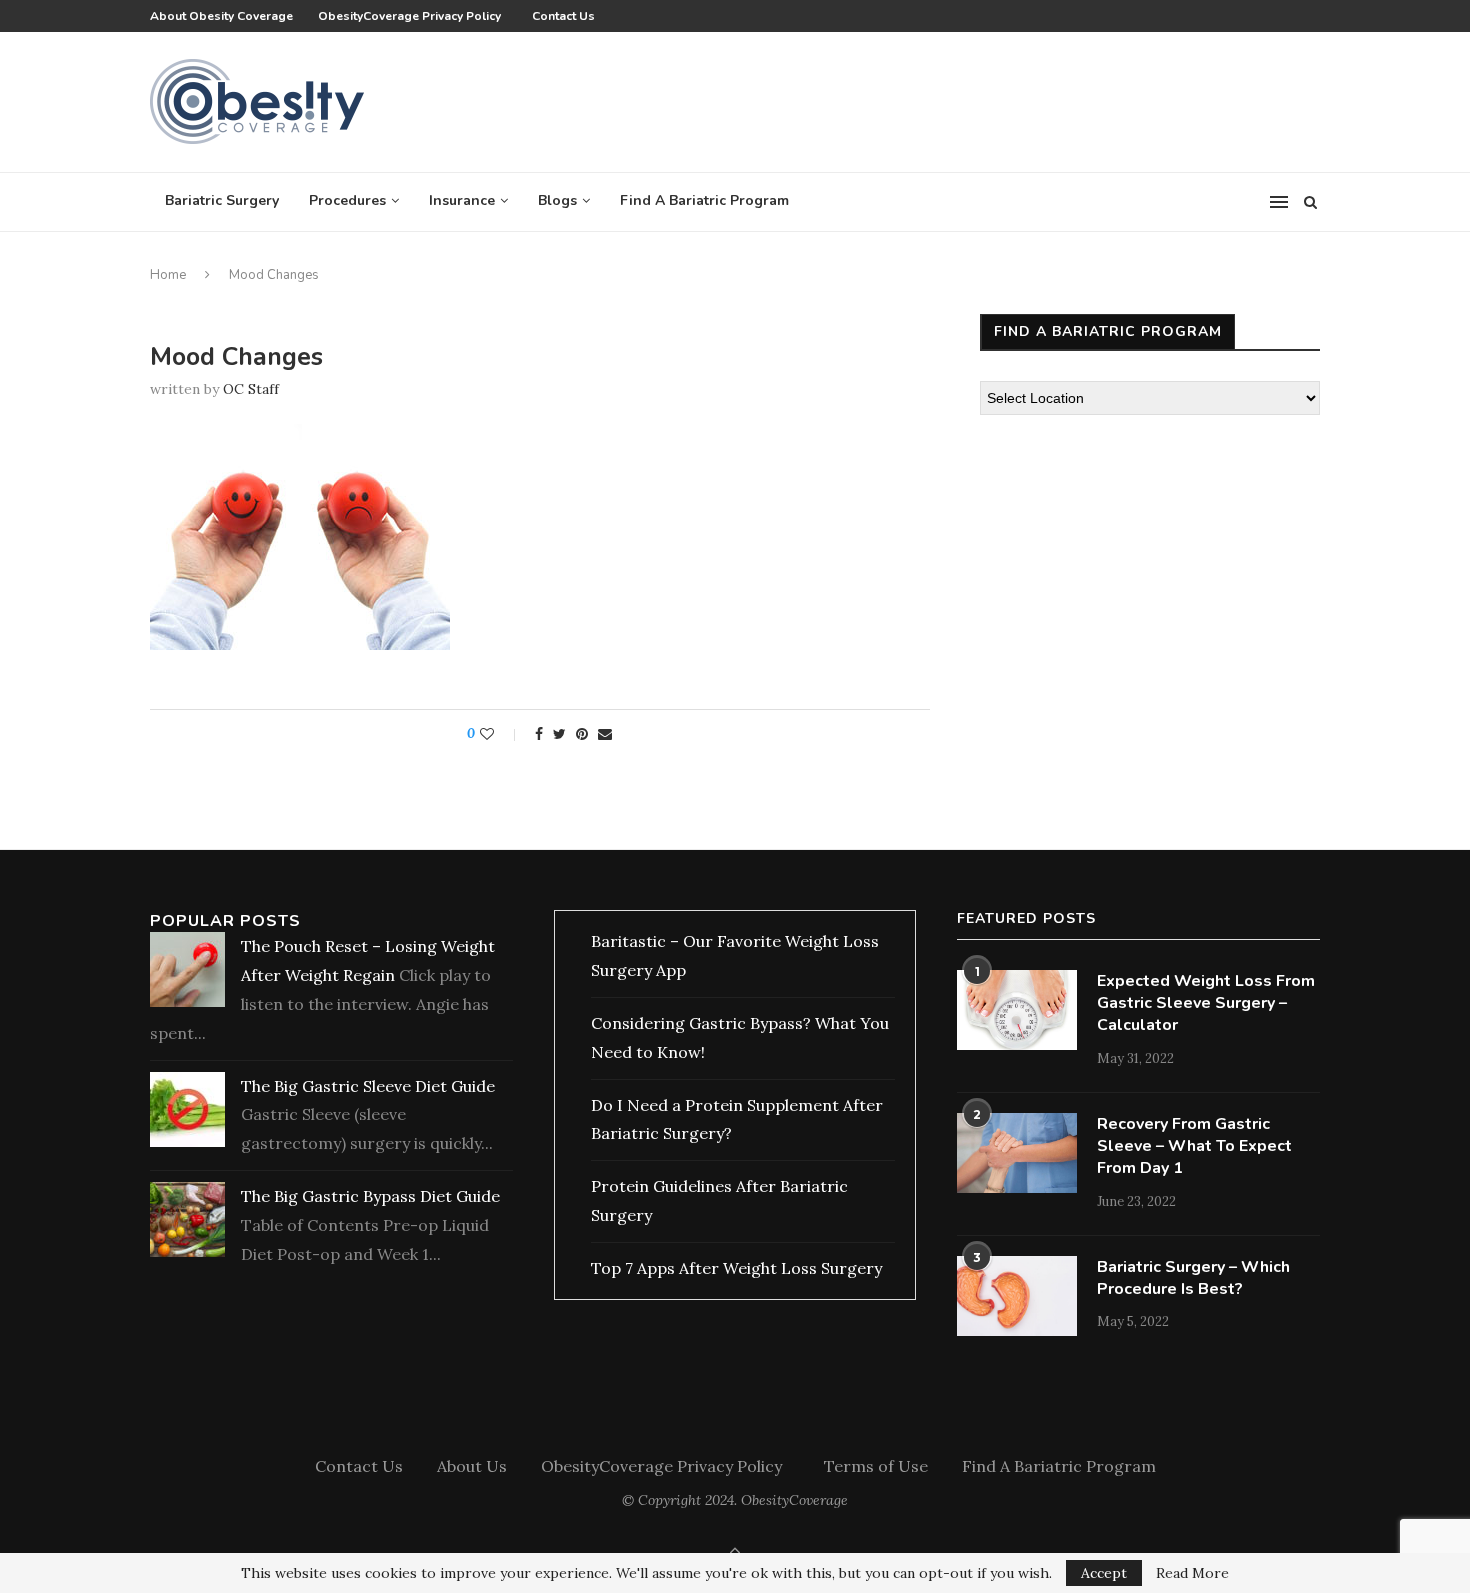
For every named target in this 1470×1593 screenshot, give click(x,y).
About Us (472, 1466)
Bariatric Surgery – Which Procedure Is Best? (1193, 1278)
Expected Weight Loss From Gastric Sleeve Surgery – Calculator (1206, 1003)
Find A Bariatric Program (704, 200)
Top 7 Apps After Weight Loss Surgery (736, 1268)
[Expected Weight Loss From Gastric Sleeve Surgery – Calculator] (1017, 1010)
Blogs (557, 200)
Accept (1104, 1573)
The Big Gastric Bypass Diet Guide (370, 1196)
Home (168, 275)
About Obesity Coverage (221, 16)
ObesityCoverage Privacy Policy (412, 16)
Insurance (462, 200)
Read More (1192, 1573)
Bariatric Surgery (222, 200)
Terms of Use (876, 1466)
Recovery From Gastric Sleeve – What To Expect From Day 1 (1194, 1146)
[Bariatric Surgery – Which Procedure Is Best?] (1017, 1296)
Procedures (347, 200)
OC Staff (251, 389)
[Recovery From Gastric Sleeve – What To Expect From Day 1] (1017, 1153)
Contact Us (563, 16)
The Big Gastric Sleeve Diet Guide (368, 1086)
